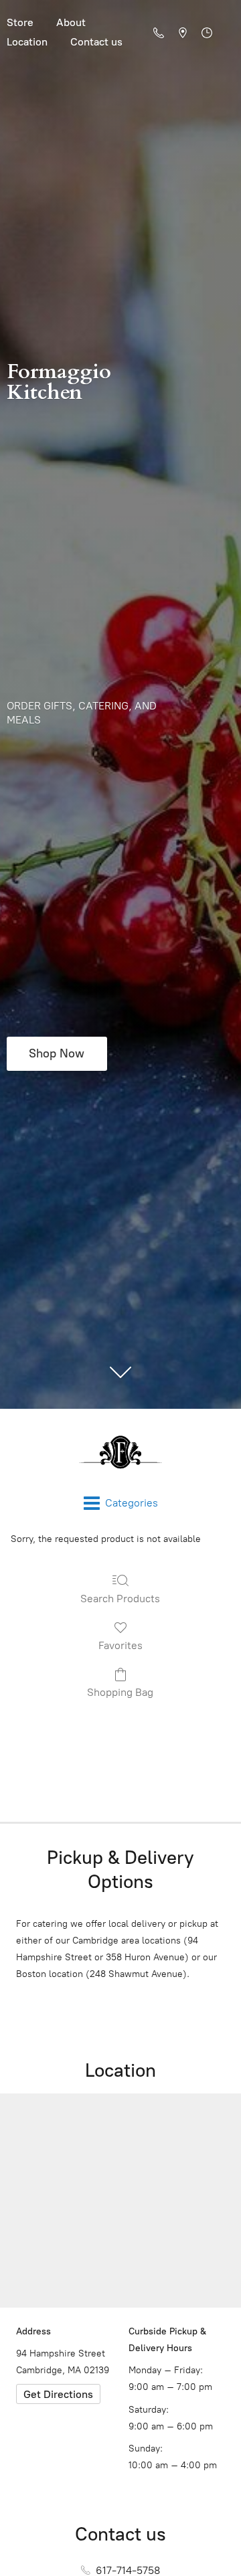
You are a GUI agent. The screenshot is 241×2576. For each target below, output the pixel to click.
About (71, 22)
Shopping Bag (120, 1692)
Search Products (120, 1599)
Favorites (120, 1645)
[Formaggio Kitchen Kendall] (120, 1452)
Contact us (96, 42)
